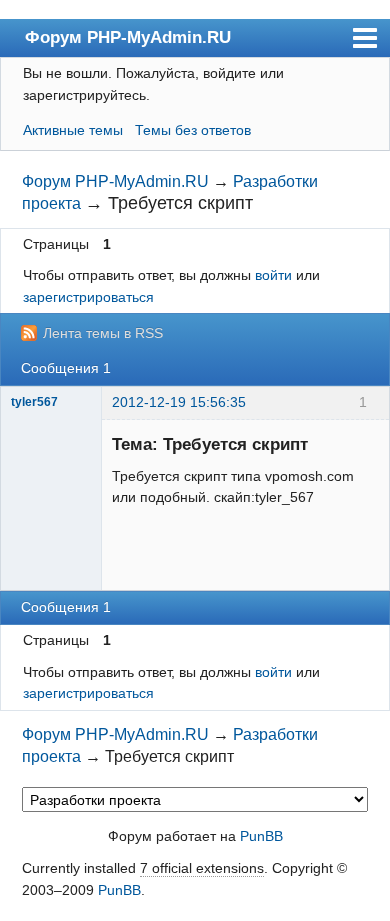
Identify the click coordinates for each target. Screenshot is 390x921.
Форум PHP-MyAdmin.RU (128, 37)
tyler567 (34, 402)
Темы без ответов (193, 130)
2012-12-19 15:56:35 (179, 402)
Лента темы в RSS (103, 333)
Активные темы (73, 130)
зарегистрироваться (88, 297)
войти (273, 275)
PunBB (261, 836)
